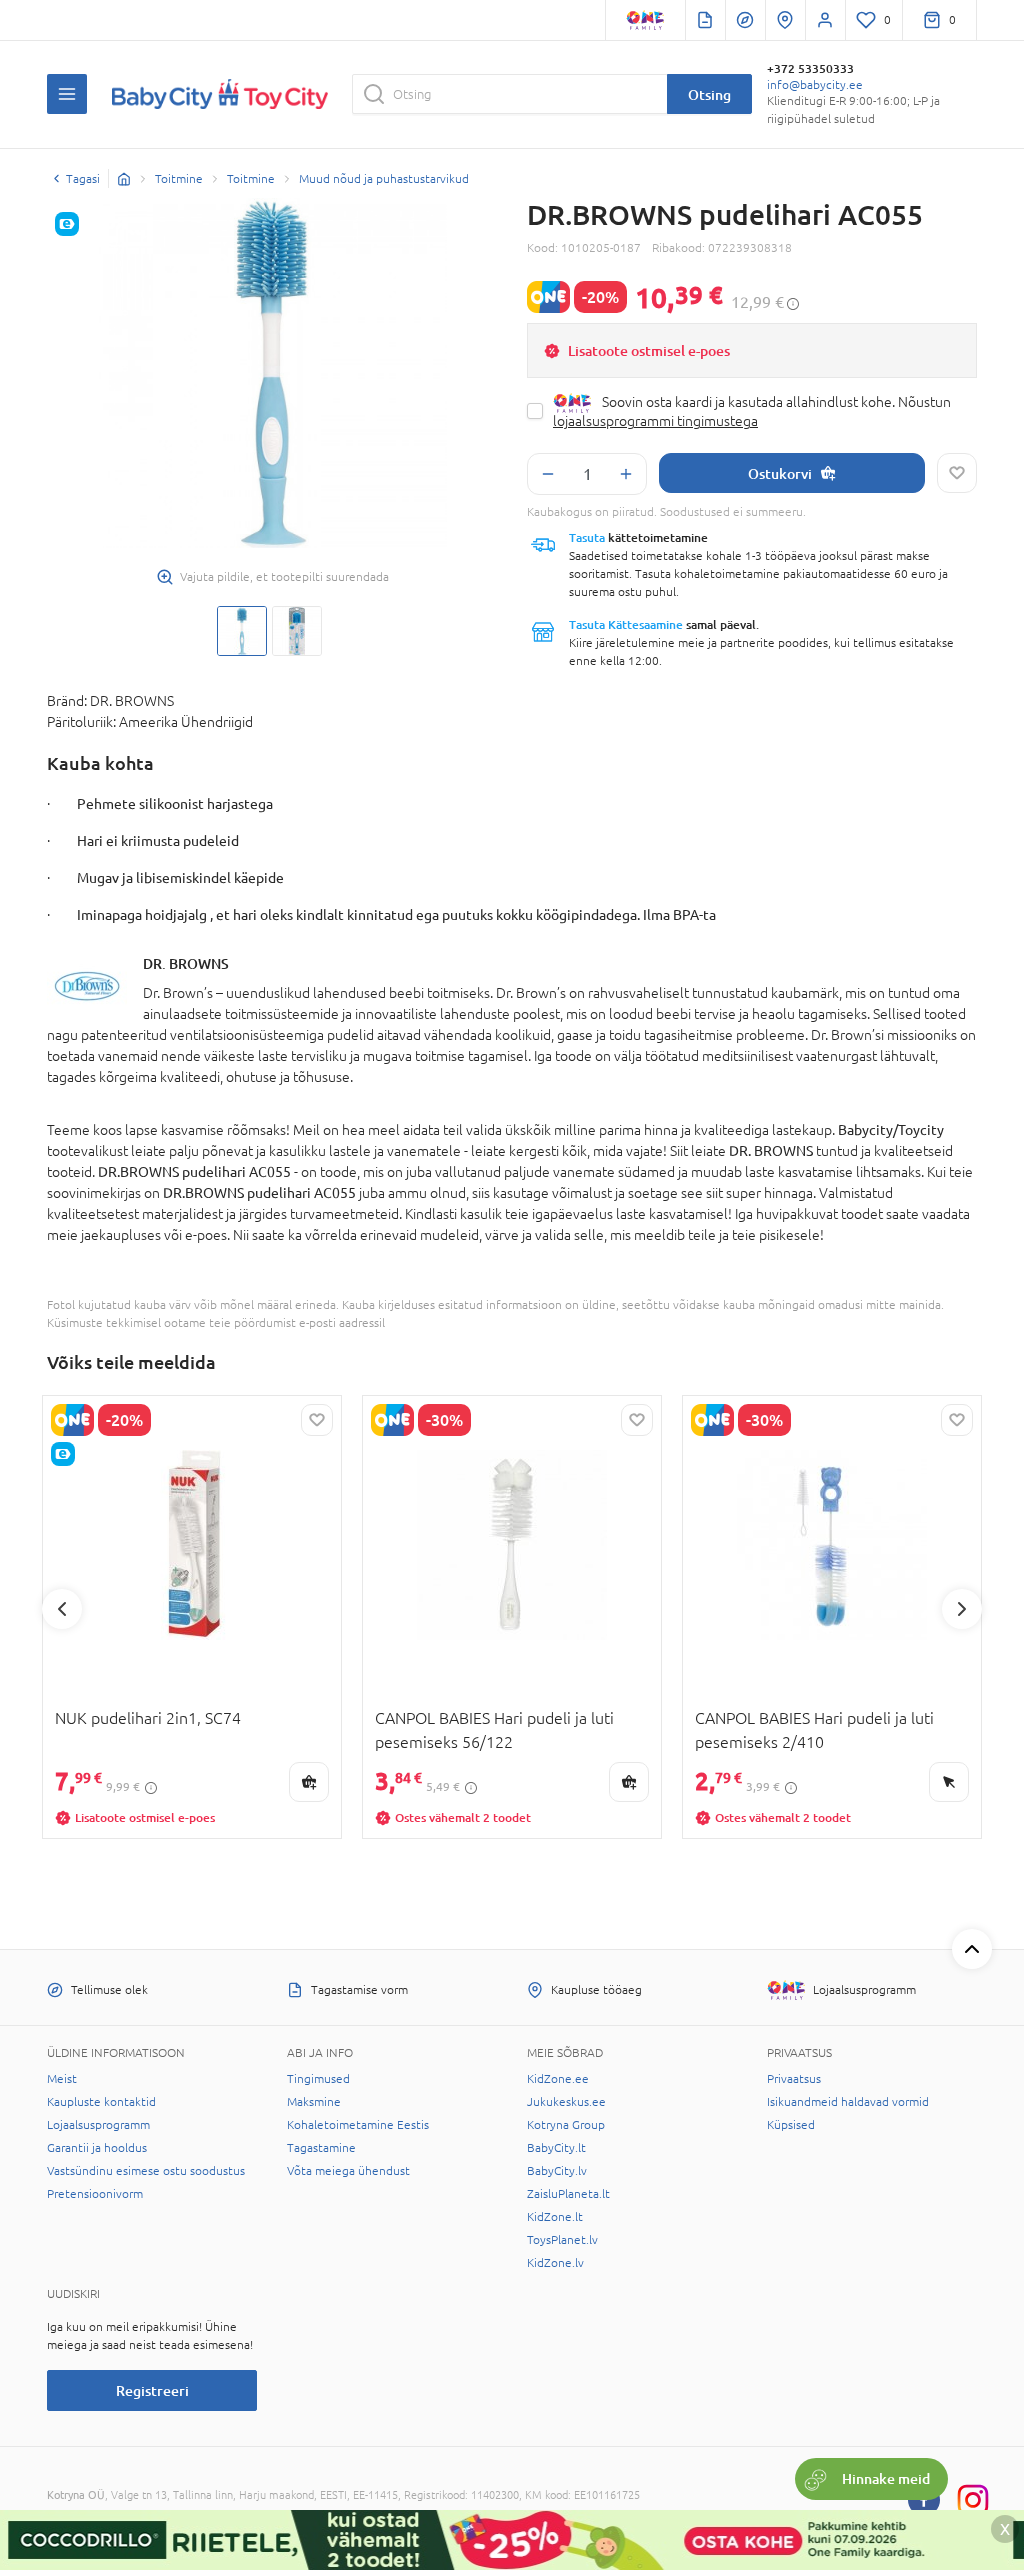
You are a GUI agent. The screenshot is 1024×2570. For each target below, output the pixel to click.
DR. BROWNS (186, 963)
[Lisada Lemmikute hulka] (957, 473)
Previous (62, 1609)
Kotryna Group (566, 2125)
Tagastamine (321, 2148)
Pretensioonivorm (95, 2194)
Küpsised (791, 2125)
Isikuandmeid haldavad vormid (848, 2102)
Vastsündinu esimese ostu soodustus (146, 2171)
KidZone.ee (558, 2079)
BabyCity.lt (556, 2148)
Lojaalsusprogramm (98, 2125)
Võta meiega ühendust (348, 2171)
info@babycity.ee (815, 85)
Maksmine (314, 2102)
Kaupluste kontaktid (101, 2102)
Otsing (709, 94)
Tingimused (318, 2079)
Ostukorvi (780, 473)
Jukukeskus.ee (566, 2102)
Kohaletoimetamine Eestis (358, 2125)
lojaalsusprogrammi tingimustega (655, 421)
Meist (62, 2079)
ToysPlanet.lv (562, 2240)
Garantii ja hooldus (97, 2148)
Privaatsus (794, 2079)
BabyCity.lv (557, 2171)
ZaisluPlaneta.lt (568, 2194)
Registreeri (152, 2390)
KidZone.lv (555, 2263)
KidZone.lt (555, 2217)
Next (962, 1609)
